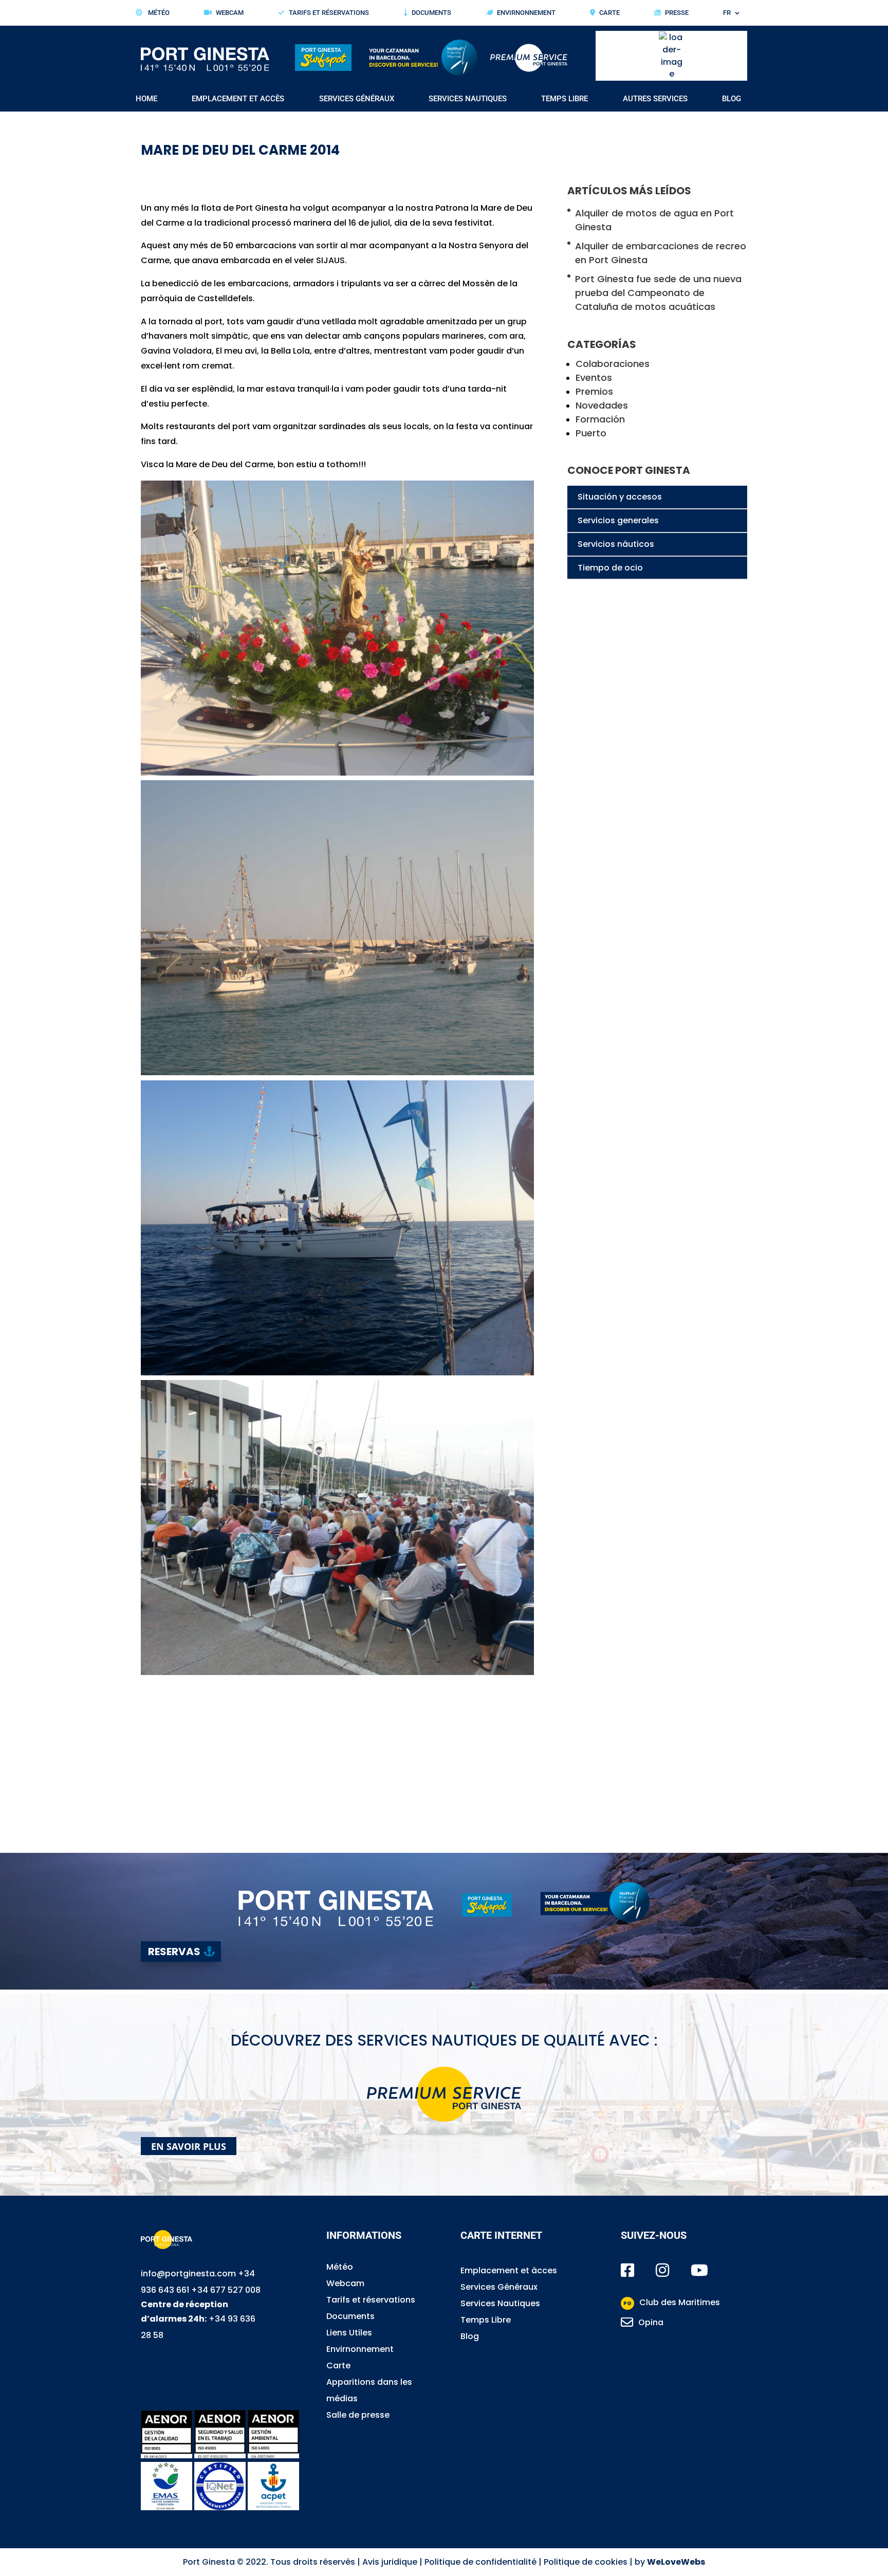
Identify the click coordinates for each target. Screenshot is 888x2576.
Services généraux (357, 99)
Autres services (655, 99)
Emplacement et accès (238, 99)
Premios (594, 391)
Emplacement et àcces (509, 2270)
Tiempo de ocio (610, 568)
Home (146, 99)
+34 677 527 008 (226, 2290)
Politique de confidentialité (480, 2562)
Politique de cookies (586, 2562)
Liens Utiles (349, 2333)
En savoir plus (189, 2146)
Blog (732, 99)
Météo (158, 13)
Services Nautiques (500, 2303)
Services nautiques (468, 99)
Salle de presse (358, 2415)
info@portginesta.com (188, 2274)
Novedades (602, 405)
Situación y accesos (620, 497)
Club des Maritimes (672, 2302)
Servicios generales (618, 520)
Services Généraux (499, 2287)
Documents (431, 13)
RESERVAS (174, 1952)
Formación (600, 419)
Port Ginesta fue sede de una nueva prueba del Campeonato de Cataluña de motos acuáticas (658, 293)
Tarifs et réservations (329, 13)
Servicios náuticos (616, 544)
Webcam (230, 13)
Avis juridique (390, 2562)
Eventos (594, 378)
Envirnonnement (526, 13)
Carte (609, 13)
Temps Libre (486, 2320)
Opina (651, 2322)
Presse (677, 13)
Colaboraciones (613, 364)
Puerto (591, 433)
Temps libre (565, 99)
